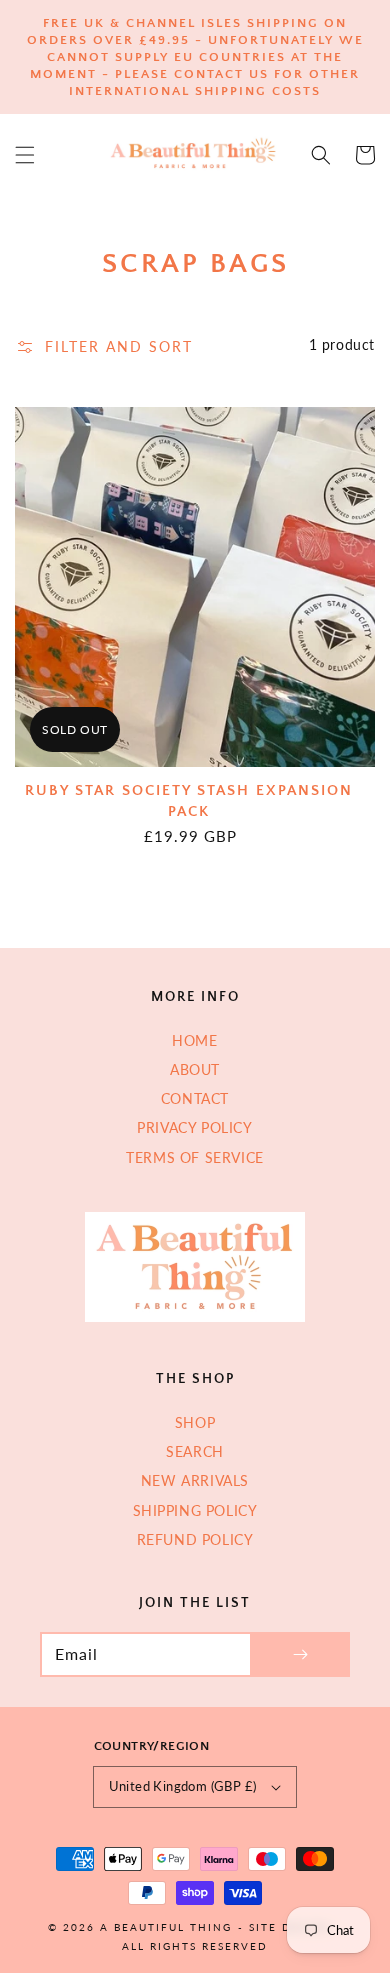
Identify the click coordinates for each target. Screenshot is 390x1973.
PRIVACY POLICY (194, 1127)
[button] (25, 155)
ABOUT (195, 1069)
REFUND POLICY (195, 1539)
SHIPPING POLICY (195, 1510)
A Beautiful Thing (166, 1927)
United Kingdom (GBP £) (183, 1786)
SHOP (195, 1422)
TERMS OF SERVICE (195, 1157)
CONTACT (195, 1098)
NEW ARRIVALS (195, 1480)
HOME (194, 1040)
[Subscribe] (300, 1654)
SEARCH (195, 1451)
